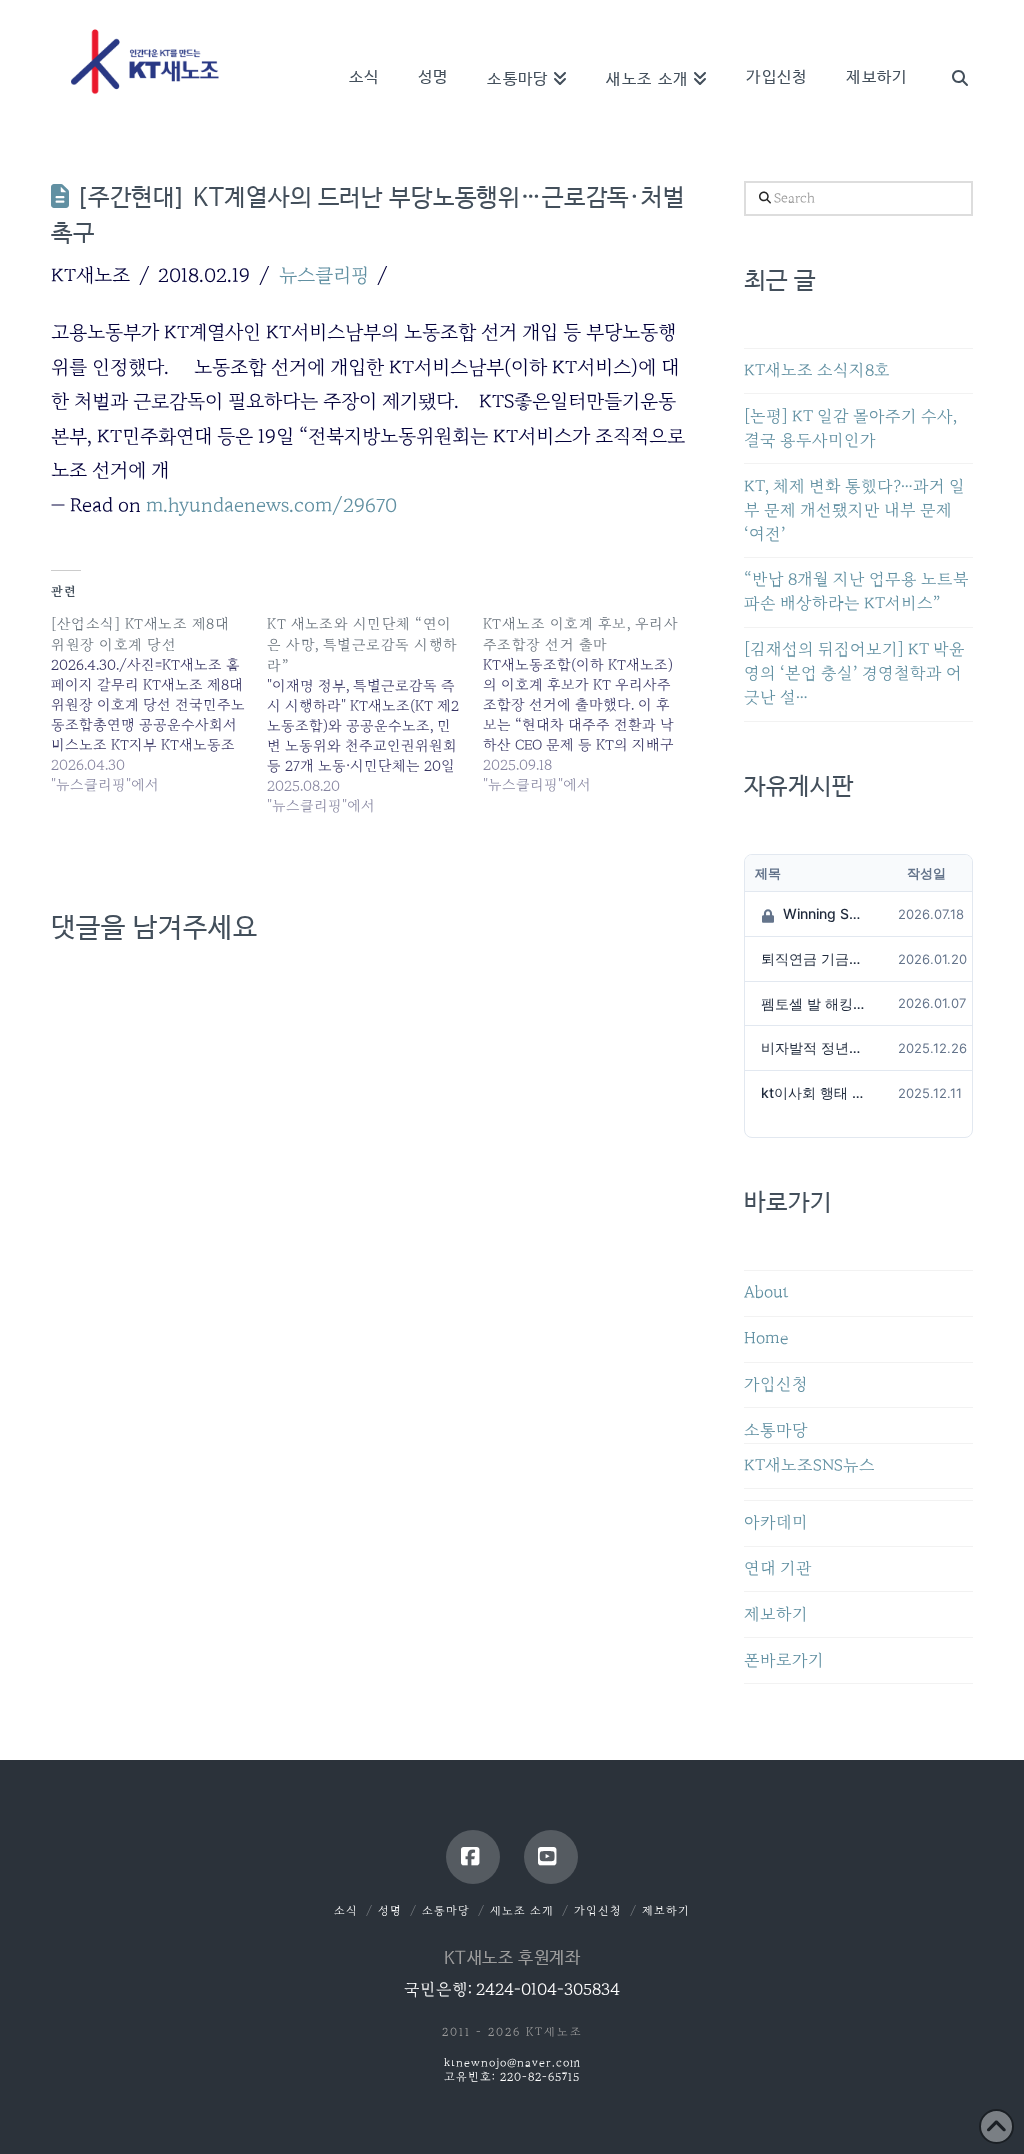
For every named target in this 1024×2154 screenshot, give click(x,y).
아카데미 (776, 1522)
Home (766, 1338)
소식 (346, 1910)
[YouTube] (551, 1857)
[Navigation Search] (949, 50)
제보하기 (776, 1614)
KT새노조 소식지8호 (817, 370)
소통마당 (776, 1430)
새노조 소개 (522, 1910)
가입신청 (776, 1384)
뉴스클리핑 (324, 275)
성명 (390, 1910)
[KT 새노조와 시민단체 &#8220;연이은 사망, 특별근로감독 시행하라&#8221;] (375, 714)
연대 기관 (778, 1568)
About (766, 1292)
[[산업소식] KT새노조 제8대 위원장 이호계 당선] (159, 704)
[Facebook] (473, 1857)
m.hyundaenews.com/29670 (271, 505)
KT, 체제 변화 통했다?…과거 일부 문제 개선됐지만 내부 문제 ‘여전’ (854, 510)
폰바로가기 (784, 1660)
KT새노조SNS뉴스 (809, 1465)
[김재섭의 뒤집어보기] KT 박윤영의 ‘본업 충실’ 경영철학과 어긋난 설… (854, 673)
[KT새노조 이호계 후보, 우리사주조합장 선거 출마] (591, 704)
